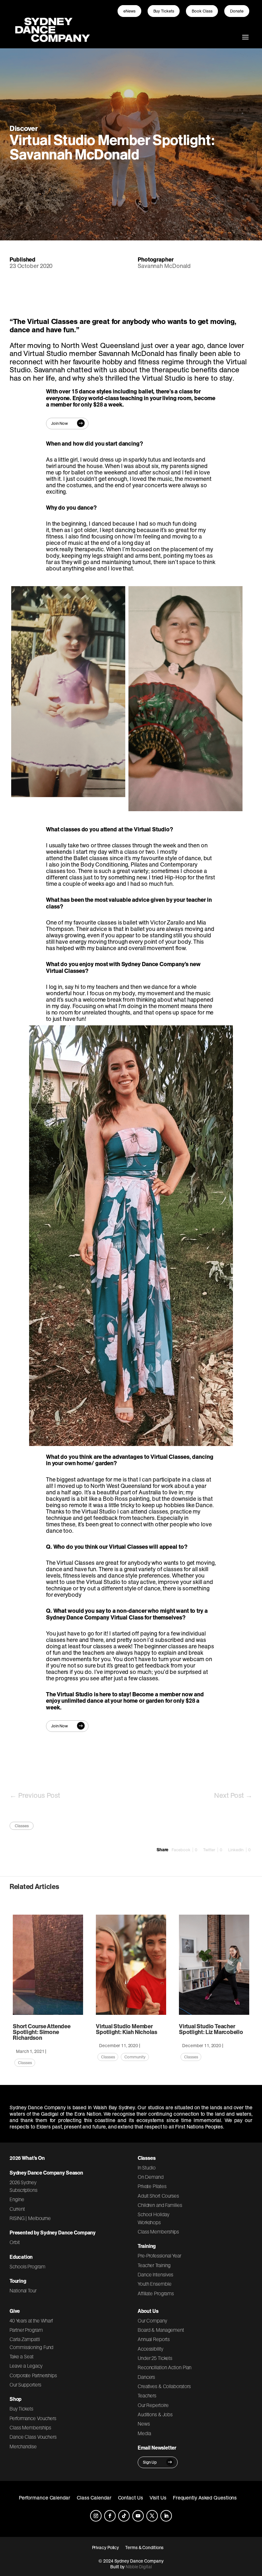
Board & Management (161, 2330)
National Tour (23, 2290)
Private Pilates (152, 2186)
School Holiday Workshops (154, 2218)
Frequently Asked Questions (205, 2498)
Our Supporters (25, 2385)
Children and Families (160, 2205)
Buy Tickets (164, 11)
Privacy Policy (106, 2548)
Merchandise (23, 2446)
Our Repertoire (153, 2405)
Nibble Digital (139, 2567)
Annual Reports (154, 2339)
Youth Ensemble (155, 2284)
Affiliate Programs (156, 2293)
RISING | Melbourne (30, 2218)
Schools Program (27, 2266)
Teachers (147, 2395)
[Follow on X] (152, 2516)
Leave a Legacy (26, 2366)
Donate (237, 11)
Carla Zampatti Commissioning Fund (31, 2343)
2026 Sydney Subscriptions (23, 2186)
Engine (17, 2199)
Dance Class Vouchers (33, 2437)
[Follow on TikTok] (124, 2516)
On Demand (151, 2177)
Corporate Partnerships (33, 2375)
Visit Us (158, 2498)
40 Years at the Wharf (31, 2321)
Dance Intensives (156, 2274)
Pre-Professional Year (159, 2256)
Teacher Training (154, 2265)
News (144, 2424)
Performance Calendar (45, 2498)
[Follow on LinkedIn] (166, 2516)
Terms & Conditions (144, 2548)
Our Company (152, 2321)
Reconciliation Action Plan (165, 2367)
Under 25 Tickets (155, 2358)
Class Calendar (94, 2498)
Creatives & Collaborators (164, 2386)
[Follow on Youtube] (138, 2516)
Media (144, 2433)
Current (17, 2209)
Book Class (202, 11)
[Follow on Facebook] (110, 2516)
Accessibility (150, 2349)
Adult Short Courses (158, 2196)
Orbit (15, 2242)
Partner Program (26, 2330)
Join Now (59, 423)
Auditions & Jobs (155, 2414)
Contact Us (131, 2498)
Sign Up (150, 2462)
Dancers (146, 2377)
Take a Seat (22, 2356)
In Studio (147, 2168)
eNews (129, 11)
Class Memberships (158, 2232)
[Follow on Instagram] (96, 2516)
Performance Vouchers (33, 2418)
